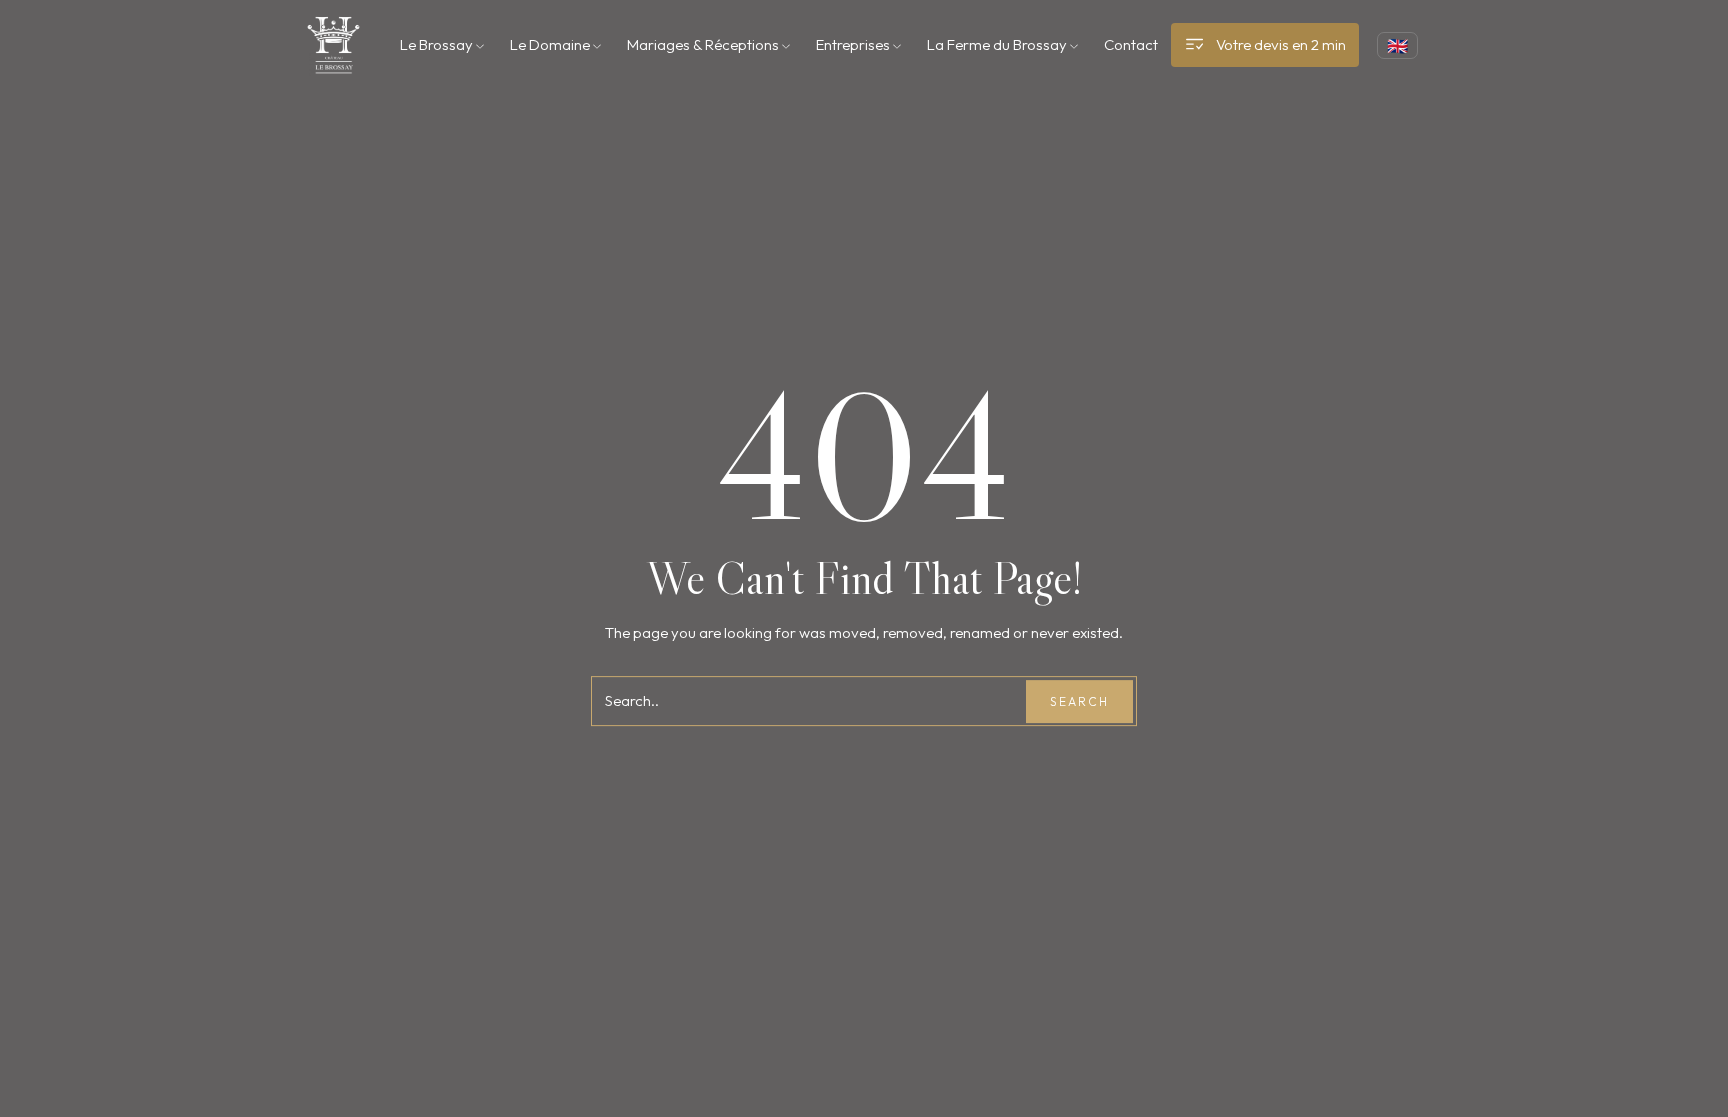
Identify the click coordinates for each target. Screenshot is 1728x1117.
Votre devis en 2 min (1281, 44)
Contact (1131, 44)
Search (1079, 701)
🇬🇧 (1397, 45)
